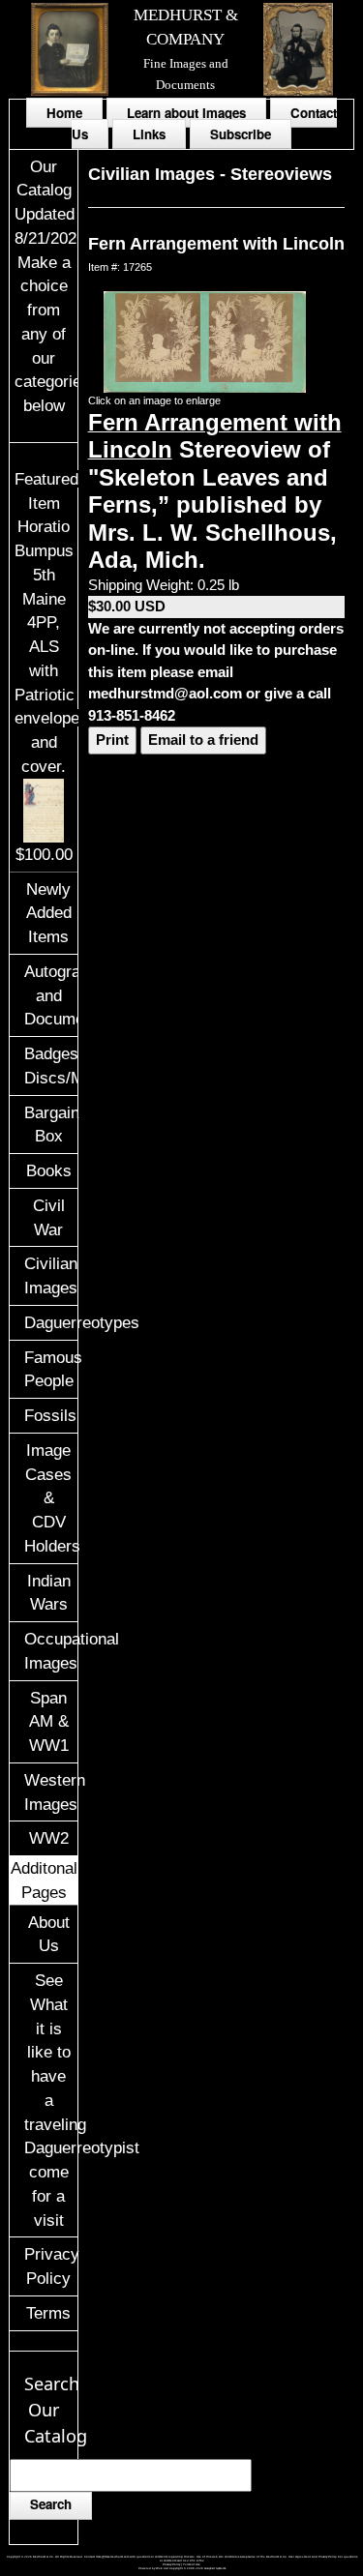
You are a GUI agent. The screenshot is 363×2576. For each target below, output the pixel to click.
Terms (48, 2313)
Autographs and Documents (50, 995)
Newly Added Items (49, 913)
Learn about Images (186, 113)
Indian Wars (49, 1593)
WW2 (49, 1838)
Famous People (50, 1369)
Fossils (50, 1415)
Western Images (50, 1792)
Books (49, 1170)
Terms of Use (192, 2564)
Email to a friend (203, 740)
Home (64, 113)
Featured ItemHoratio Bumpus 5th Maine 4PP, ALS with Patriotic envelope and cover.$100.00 (47, 666)
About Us (49, 1934)
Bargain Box (50, 1125)
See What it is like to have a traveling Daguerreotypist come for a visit (50, 2100)
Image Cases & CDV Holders (50, 1498)
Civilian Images (50, 1275)
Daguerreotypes (50, 1322)
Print (112, 740)
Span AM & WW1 (49, 1722)
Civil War (49, 1217)
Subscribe (241, 134)
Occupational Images (50, 1651)
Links (149, 134)
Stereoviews (281, 174)
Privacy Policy (50, 2266)
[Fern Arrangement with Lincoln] (205, 340)
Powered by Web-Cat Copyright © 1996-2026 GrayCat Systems (182, 2568)
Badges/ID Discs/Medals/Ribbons (50, 1066)
